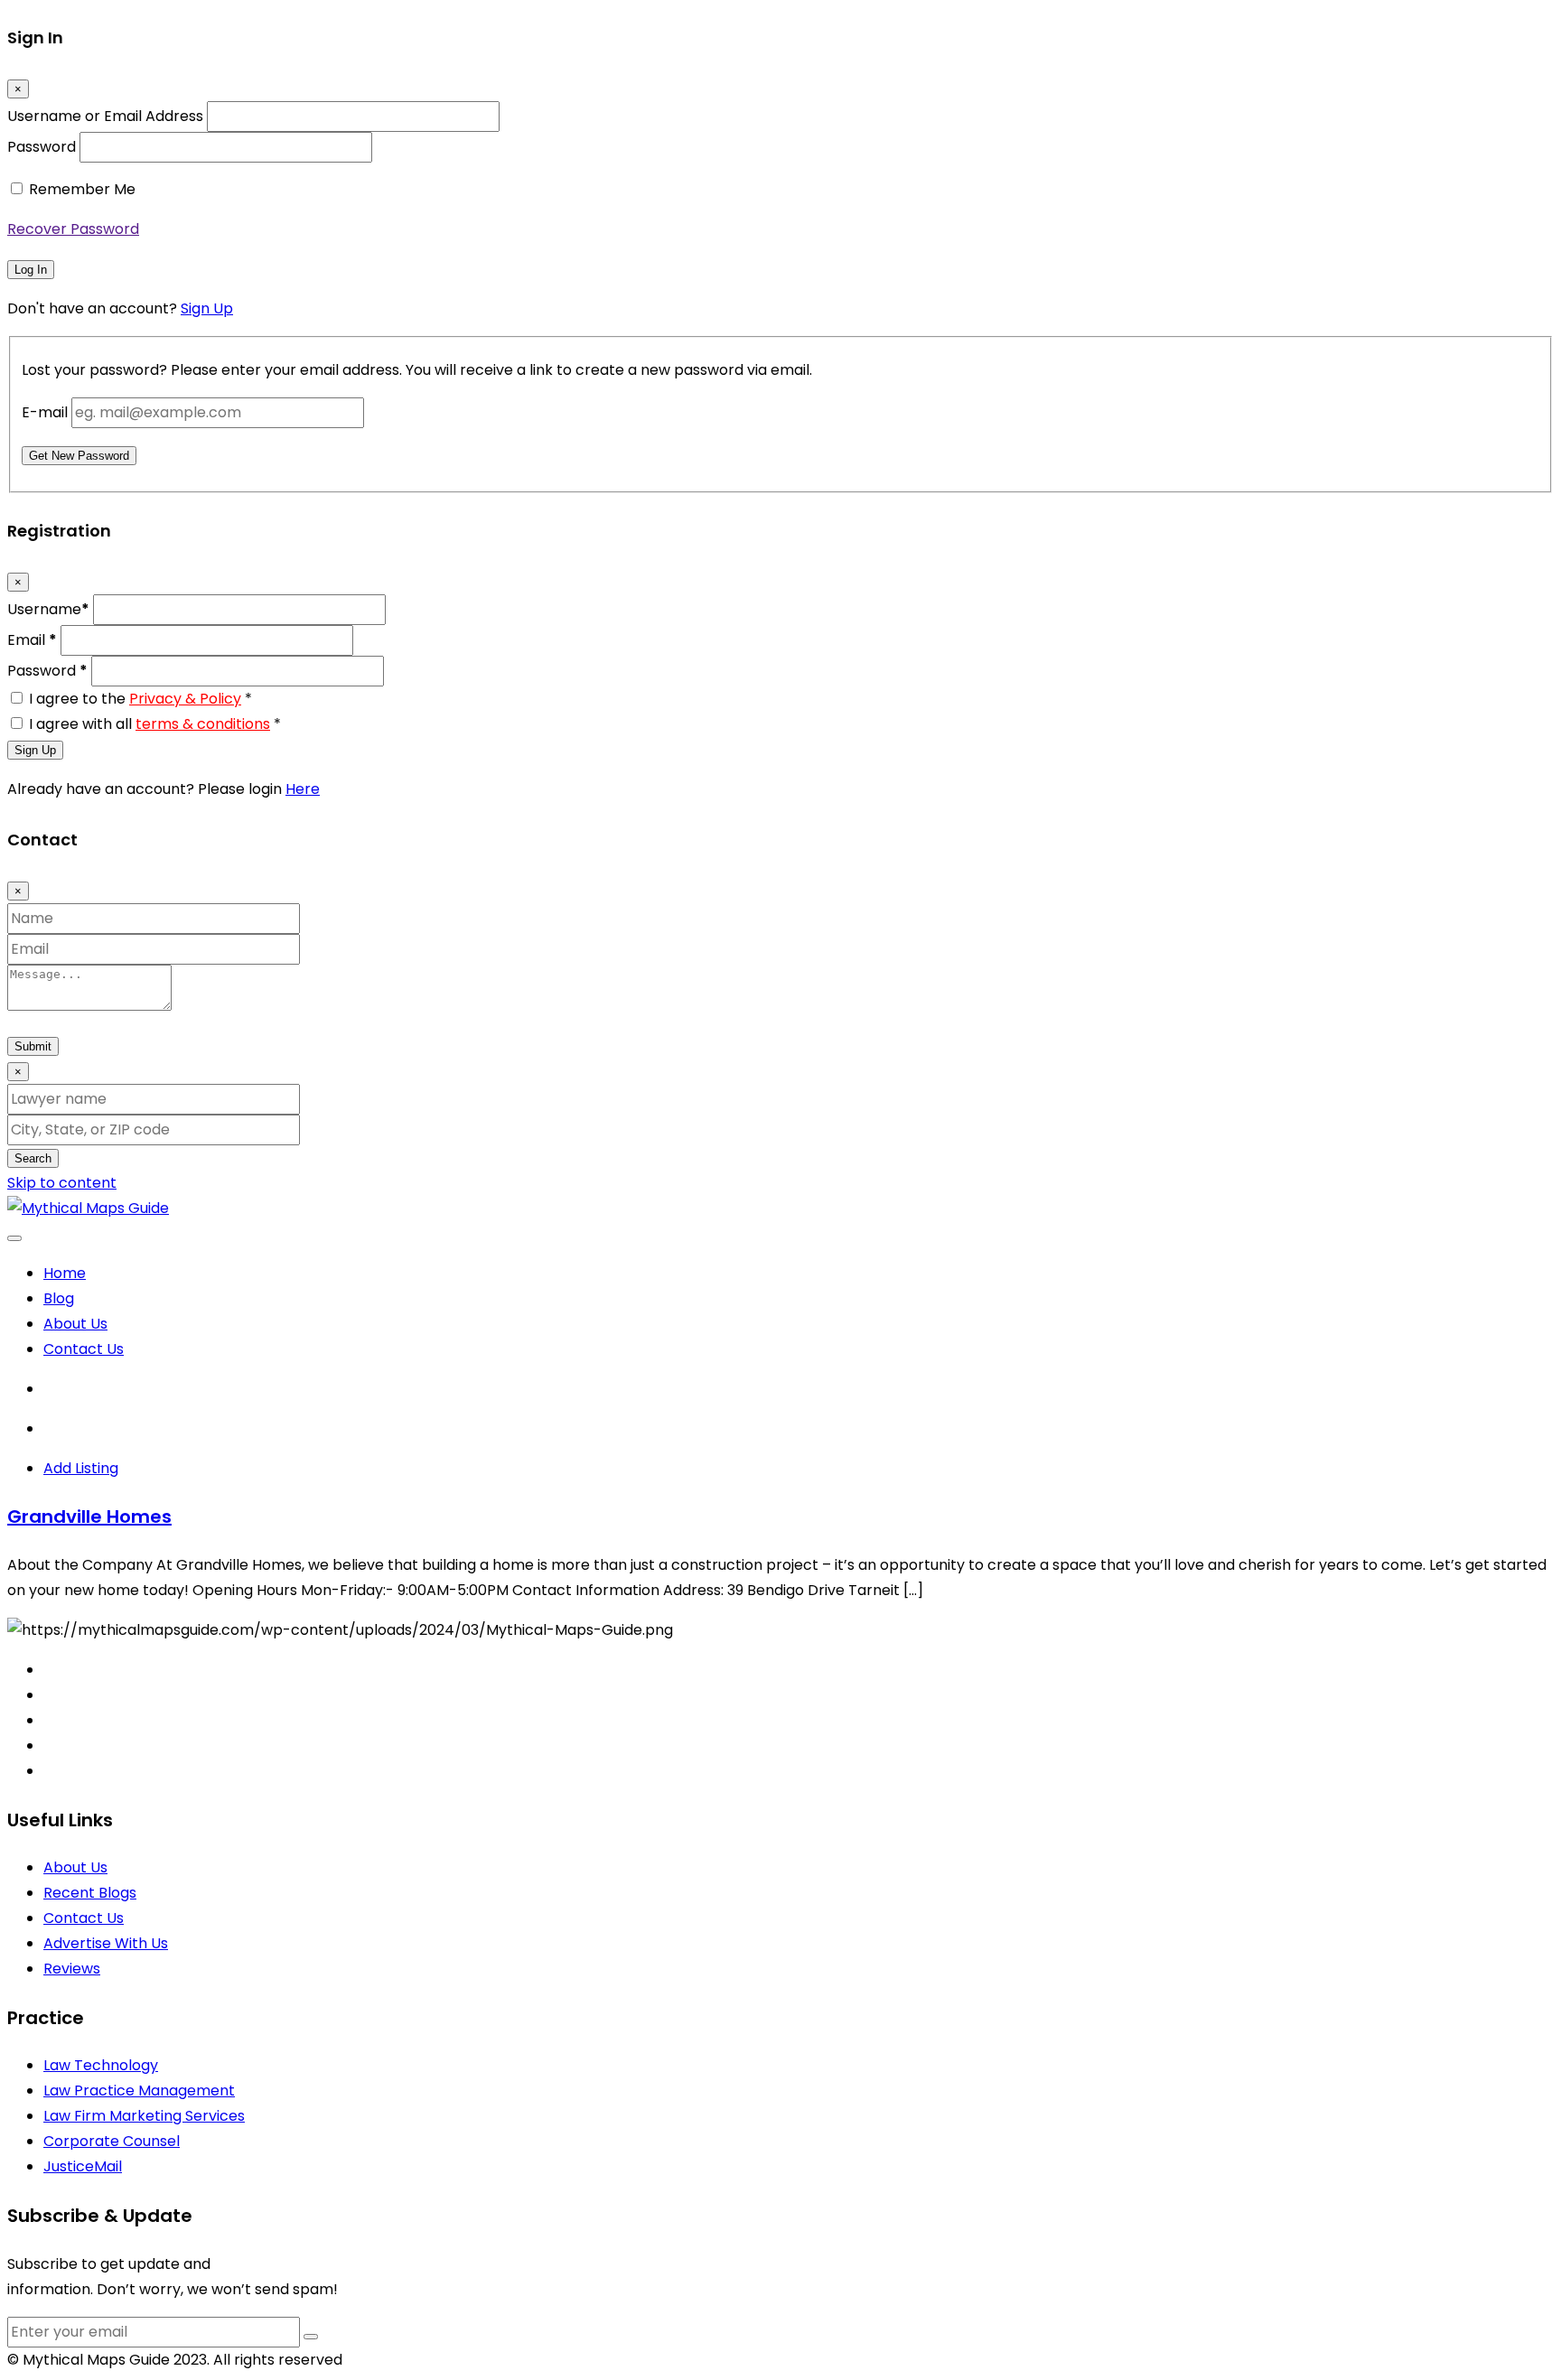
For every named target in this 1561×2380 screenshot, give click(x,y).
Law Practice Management (139, 2091)
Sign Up (207, 308)
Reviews (72, 1969)
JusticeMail (83, 2166)
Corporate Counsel (112, 2141)
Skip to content (62, 1183)
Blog (59, 1298)
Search (33, 1158)
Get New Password (79, 456)
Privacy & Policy (185, 699)
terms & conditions (203, 724)
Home (65, 1273)
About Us (75, 1324)
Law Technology (101, 2065)
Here (303, 789)
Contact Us (84, 1349)
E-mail (45, 412)
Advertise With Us (106, 1943)
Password (42, 147)
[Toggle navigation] (14, 1238)
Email (32, 640)
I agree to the (140, 699)
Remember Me (82, 189)
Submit (33, 1046)
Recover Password (73, 229)
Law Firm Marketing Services (144, 2116)
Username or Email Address (105, 116)
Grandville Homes (89, 1517)
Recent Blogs (90, 1893)
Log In (31, 270)
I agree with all (155, 724)
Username (48, 609)
